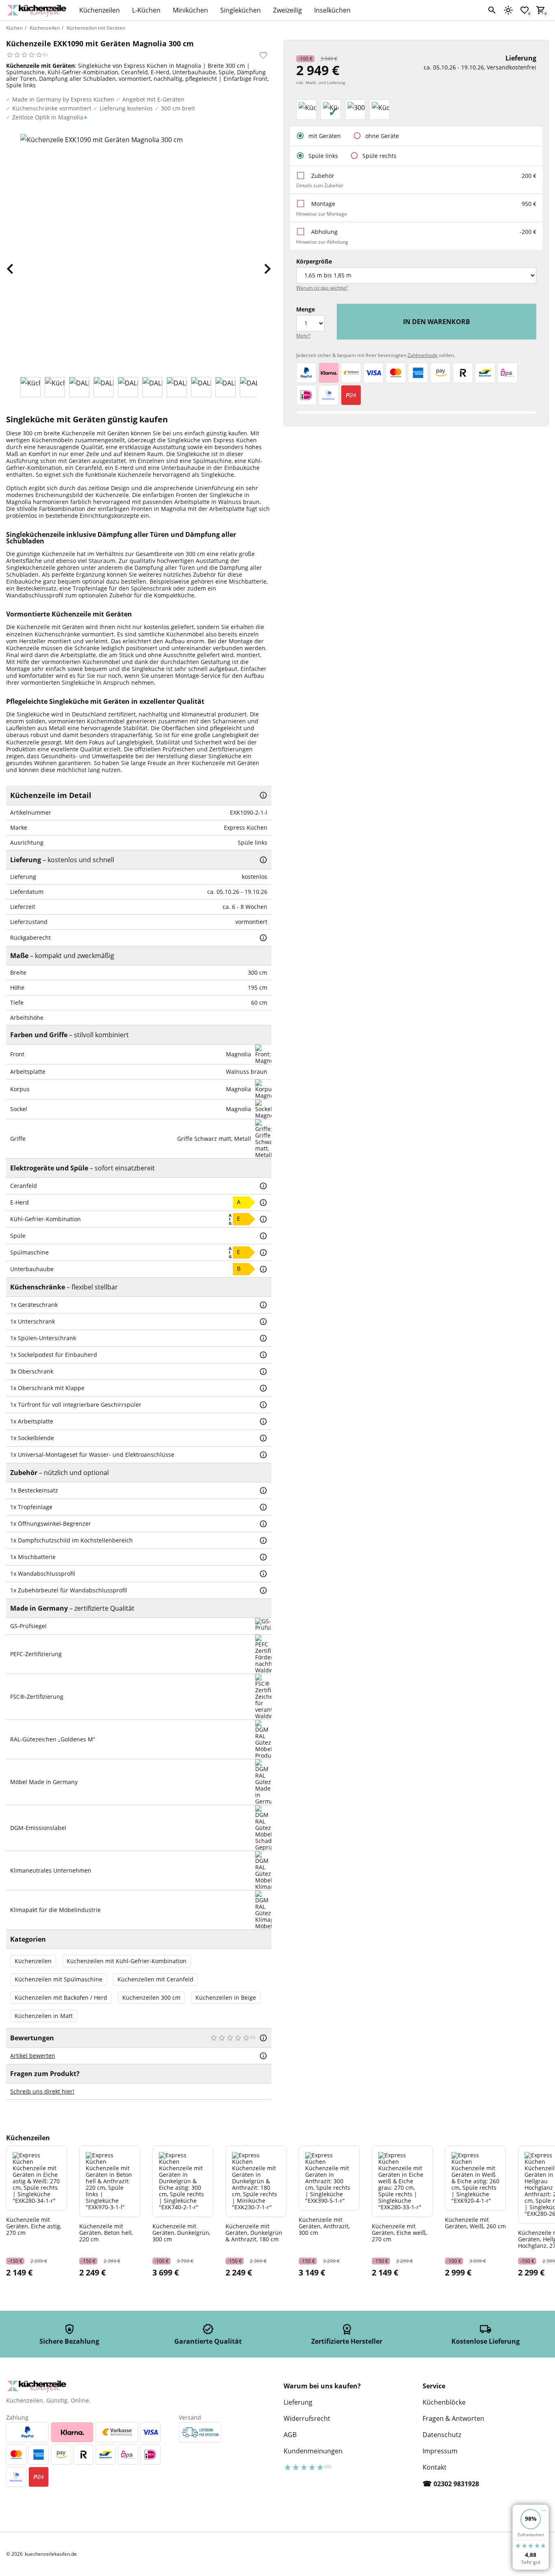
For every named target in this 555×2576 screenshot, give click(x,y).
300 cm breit (178, 108)
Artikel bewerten (33, 2056)
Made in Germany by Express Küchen (63, 99)
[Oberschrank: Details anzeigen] (263, 1371)
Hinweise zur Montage (322, 214)
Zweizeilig (287, 10)
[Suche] (492, 10)
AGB (290, 2435)
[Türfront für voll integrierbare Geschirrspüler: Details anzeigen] (263, 1405)
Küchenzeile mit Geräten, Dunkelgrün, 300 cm (181, 2232)
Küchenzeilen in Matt (44, 2016)
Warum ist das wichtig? (322, 288)
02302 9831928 (456, 2484)
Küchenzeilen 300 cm (151, 1997)
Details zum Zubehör (320, 185)
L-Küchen (146, 10)
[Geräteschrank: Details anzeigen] (263, 1305)
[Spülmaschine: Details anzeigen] (263, 1252)
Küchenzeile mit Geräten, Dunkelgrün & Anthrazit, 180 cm (254, 2232)
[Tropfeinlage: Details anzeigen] (263, 1507)
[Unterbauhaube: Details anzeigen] (263, 1269)
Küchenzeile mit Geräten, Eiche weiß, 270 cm (399, 2232)
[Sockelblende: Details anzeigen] (263, 1438)
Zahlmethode (423, 355)
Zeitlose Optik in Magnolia (48, 117)
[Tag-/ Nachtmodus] (508, 10)
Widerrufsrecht (307, 2418)
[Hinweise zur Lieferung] (263, 860)
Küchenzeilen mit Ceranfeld (155, 1979)
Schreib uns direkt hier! (42, 2091)
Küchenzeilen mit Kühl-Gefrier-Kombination (127, 1961)
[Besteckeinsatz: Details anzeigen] (263, 1490)
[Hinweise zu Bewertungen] (263, 2038)
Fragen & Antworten (453, 2418)
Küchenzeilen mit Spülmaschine (59, 1979)
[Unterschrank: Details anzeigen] (263, 1322)
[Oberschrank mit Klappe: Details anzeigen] (263, 1388)
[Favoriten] (263, 55)
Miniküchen (190, 10)
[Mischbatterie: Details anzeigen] (263, 1557)
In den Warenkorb (437, 322)
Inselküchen (332, 10)
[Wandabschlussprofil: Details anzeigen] (263, 1574)
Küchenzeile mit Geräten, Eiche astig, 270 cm (34, 2226)
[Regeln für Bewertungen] (263, 2056)
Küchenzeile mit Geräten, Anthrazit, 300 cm (324, 2226)
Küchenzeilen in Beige (226, 1997)
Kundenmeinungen (313, 2451)
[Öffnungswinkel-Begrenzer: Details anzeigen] (263, 1524)
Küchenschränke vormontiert (52, 108)
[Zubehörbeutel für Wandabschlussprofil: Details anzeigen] (263, 1590)
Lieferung (298, 2402)
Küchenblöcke (444, 2402)
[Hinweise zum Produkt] (263, 795)
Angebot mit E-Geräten (153, 99)
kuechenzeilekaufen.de (51, 2554)
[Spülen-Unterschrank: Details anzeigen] (263, 1338)
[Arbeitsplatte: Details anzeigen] (263, 1421)
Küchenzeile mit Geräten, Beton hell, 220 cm (106, 2232)
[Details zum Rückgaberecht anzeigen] (263, 938)
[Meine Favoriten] (525, 10)
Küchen (14, 28)
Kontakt (435, 2467)
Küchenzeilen (100, 10)
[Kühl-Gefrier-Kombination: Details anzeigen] (263, 1219)
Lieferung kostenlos (126, 108)
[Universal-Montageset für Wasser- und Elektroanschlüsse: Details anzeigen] (263, 1455)
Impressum (440, 2451)
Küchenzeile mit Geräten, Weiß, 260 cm (475, 2223)
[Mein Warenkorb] (541, 10)
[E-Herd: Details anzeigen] (263, 1203)
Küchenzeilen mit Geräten (96, 28)
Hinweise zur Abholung (322, 242)
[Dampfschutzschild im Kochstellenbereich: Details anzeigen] (263, 1540)
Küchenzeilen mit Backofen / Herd (61, 1997)
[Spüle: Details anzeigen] (263, 1236)
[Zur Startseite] (39, 10)
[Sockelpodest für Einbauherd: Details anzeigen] (263, 1355)
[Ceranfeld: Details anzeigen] (263, 1186)
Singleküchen (241, 10)
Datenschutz (442, 2435)
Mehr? (303, 336)
